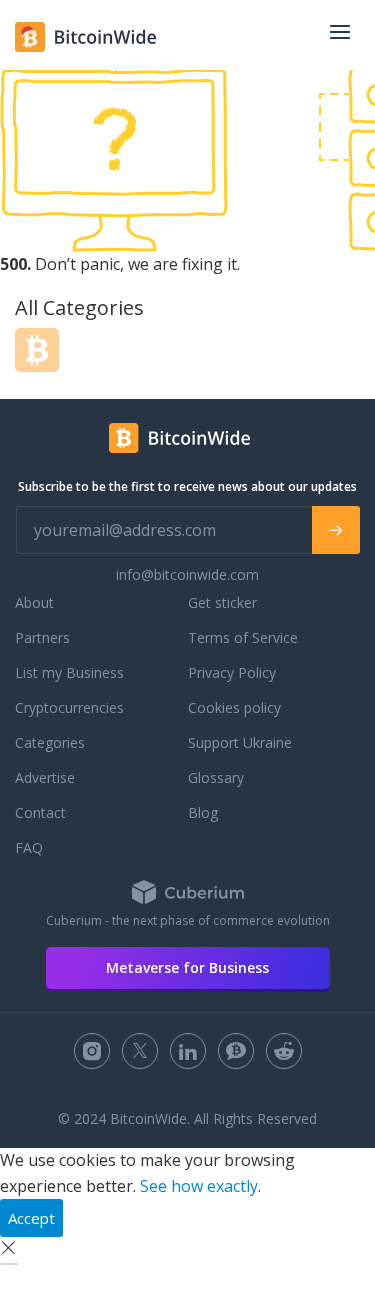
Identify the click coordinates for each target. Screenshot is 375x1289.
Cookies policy (234, 707)
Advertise (45, 777)
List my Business (69, 672)
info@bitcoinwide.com (187, 574)
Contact (40, 812)
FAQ (29, 847)
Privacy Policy (232, 672)
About (34, 602)
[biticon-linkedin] (188, 1051)
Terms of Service (243, 637)
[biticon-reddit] (284, 1051)
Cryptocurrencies (69, 707)
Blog (203, 812)
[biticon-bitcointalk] (236, 1051)
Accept (31, 1218)
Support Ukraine (240, 742)
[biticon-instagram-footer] (92, 1051)
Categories (50, 742)
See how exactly (199, 1186)
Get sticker (222, 602)
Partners (42, 637)
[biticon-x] (140, 1051)
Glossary (216, 777)
